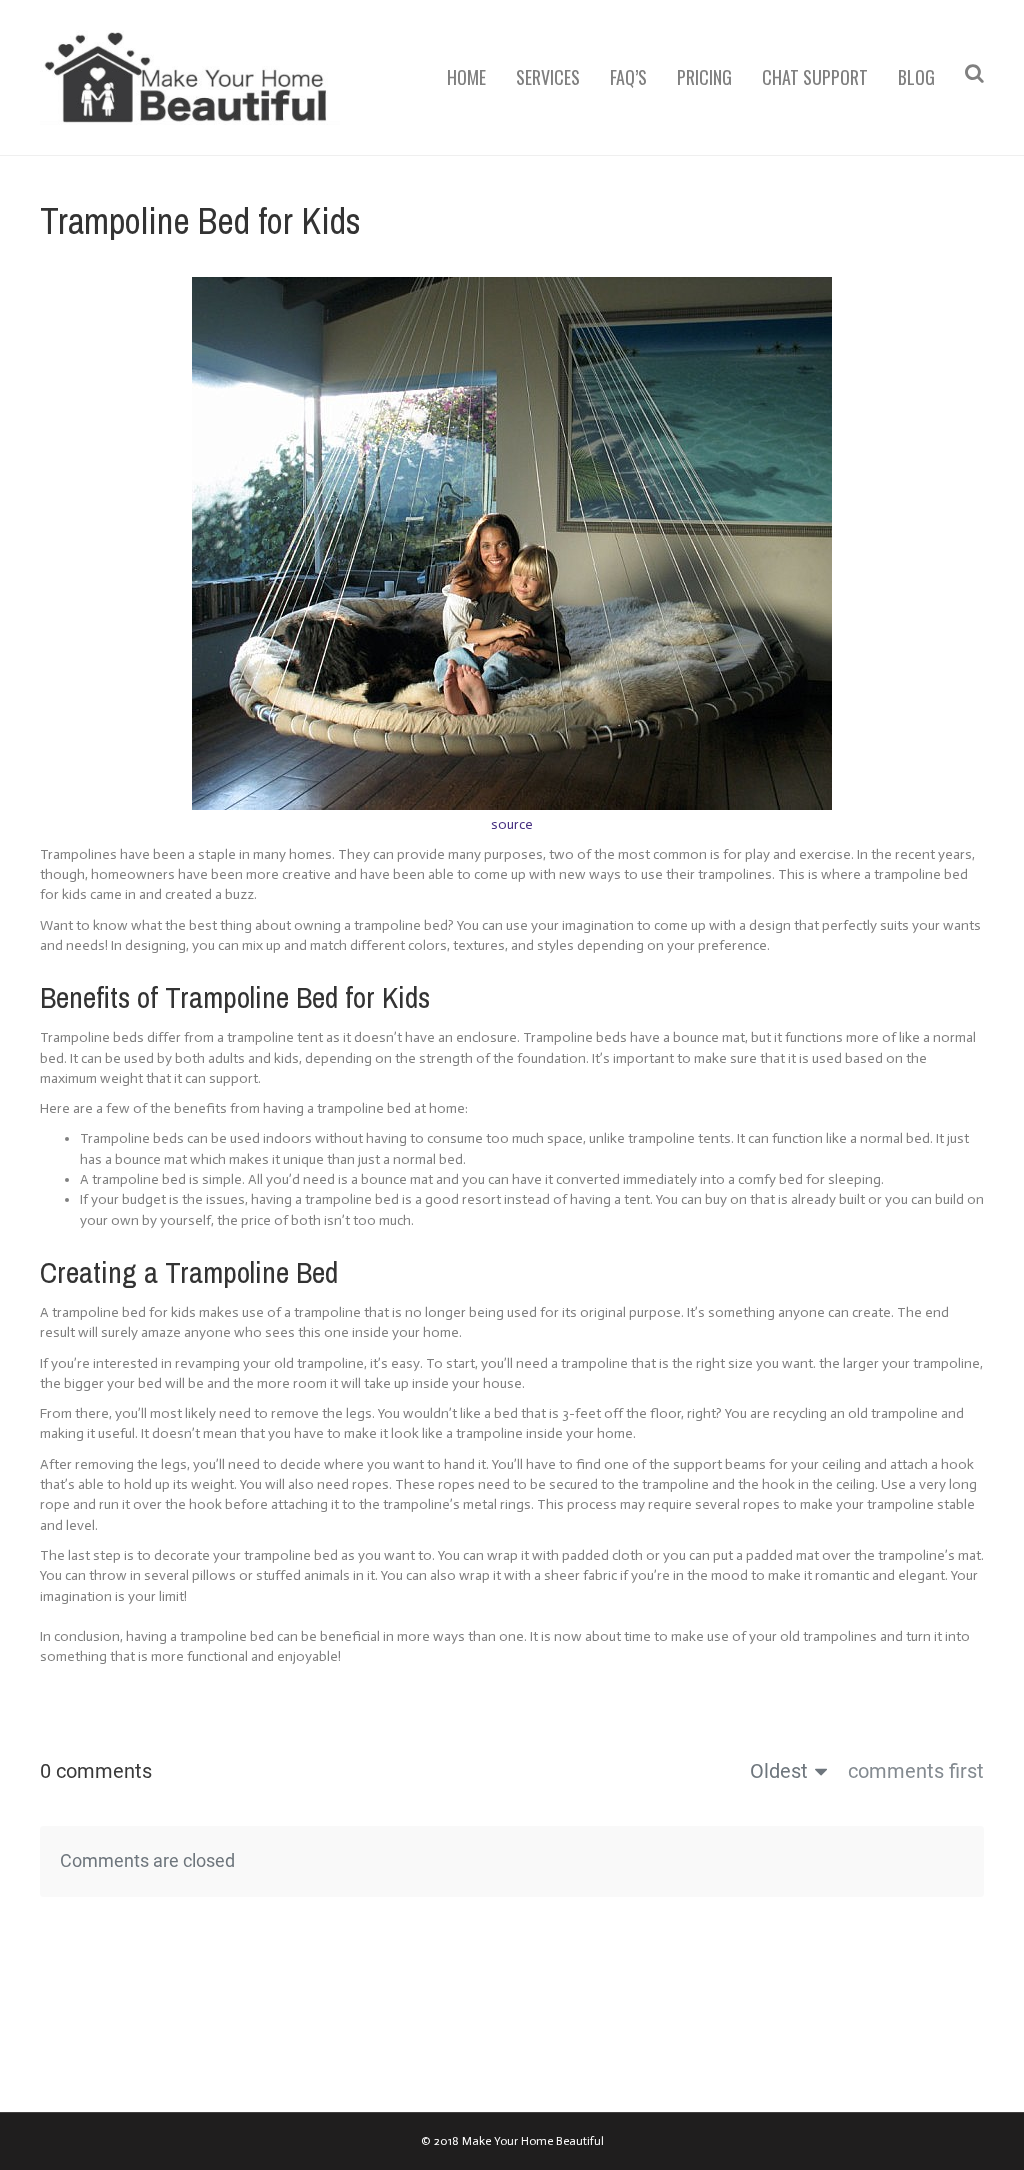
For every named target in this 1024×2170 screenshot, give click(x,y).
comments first (916, 1771)
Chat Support (815, 77)
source (512, 824)
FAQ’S (628, 77)
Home (466, 77)
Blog (916, 77)
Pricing (704, 77)
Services (548, 77)
